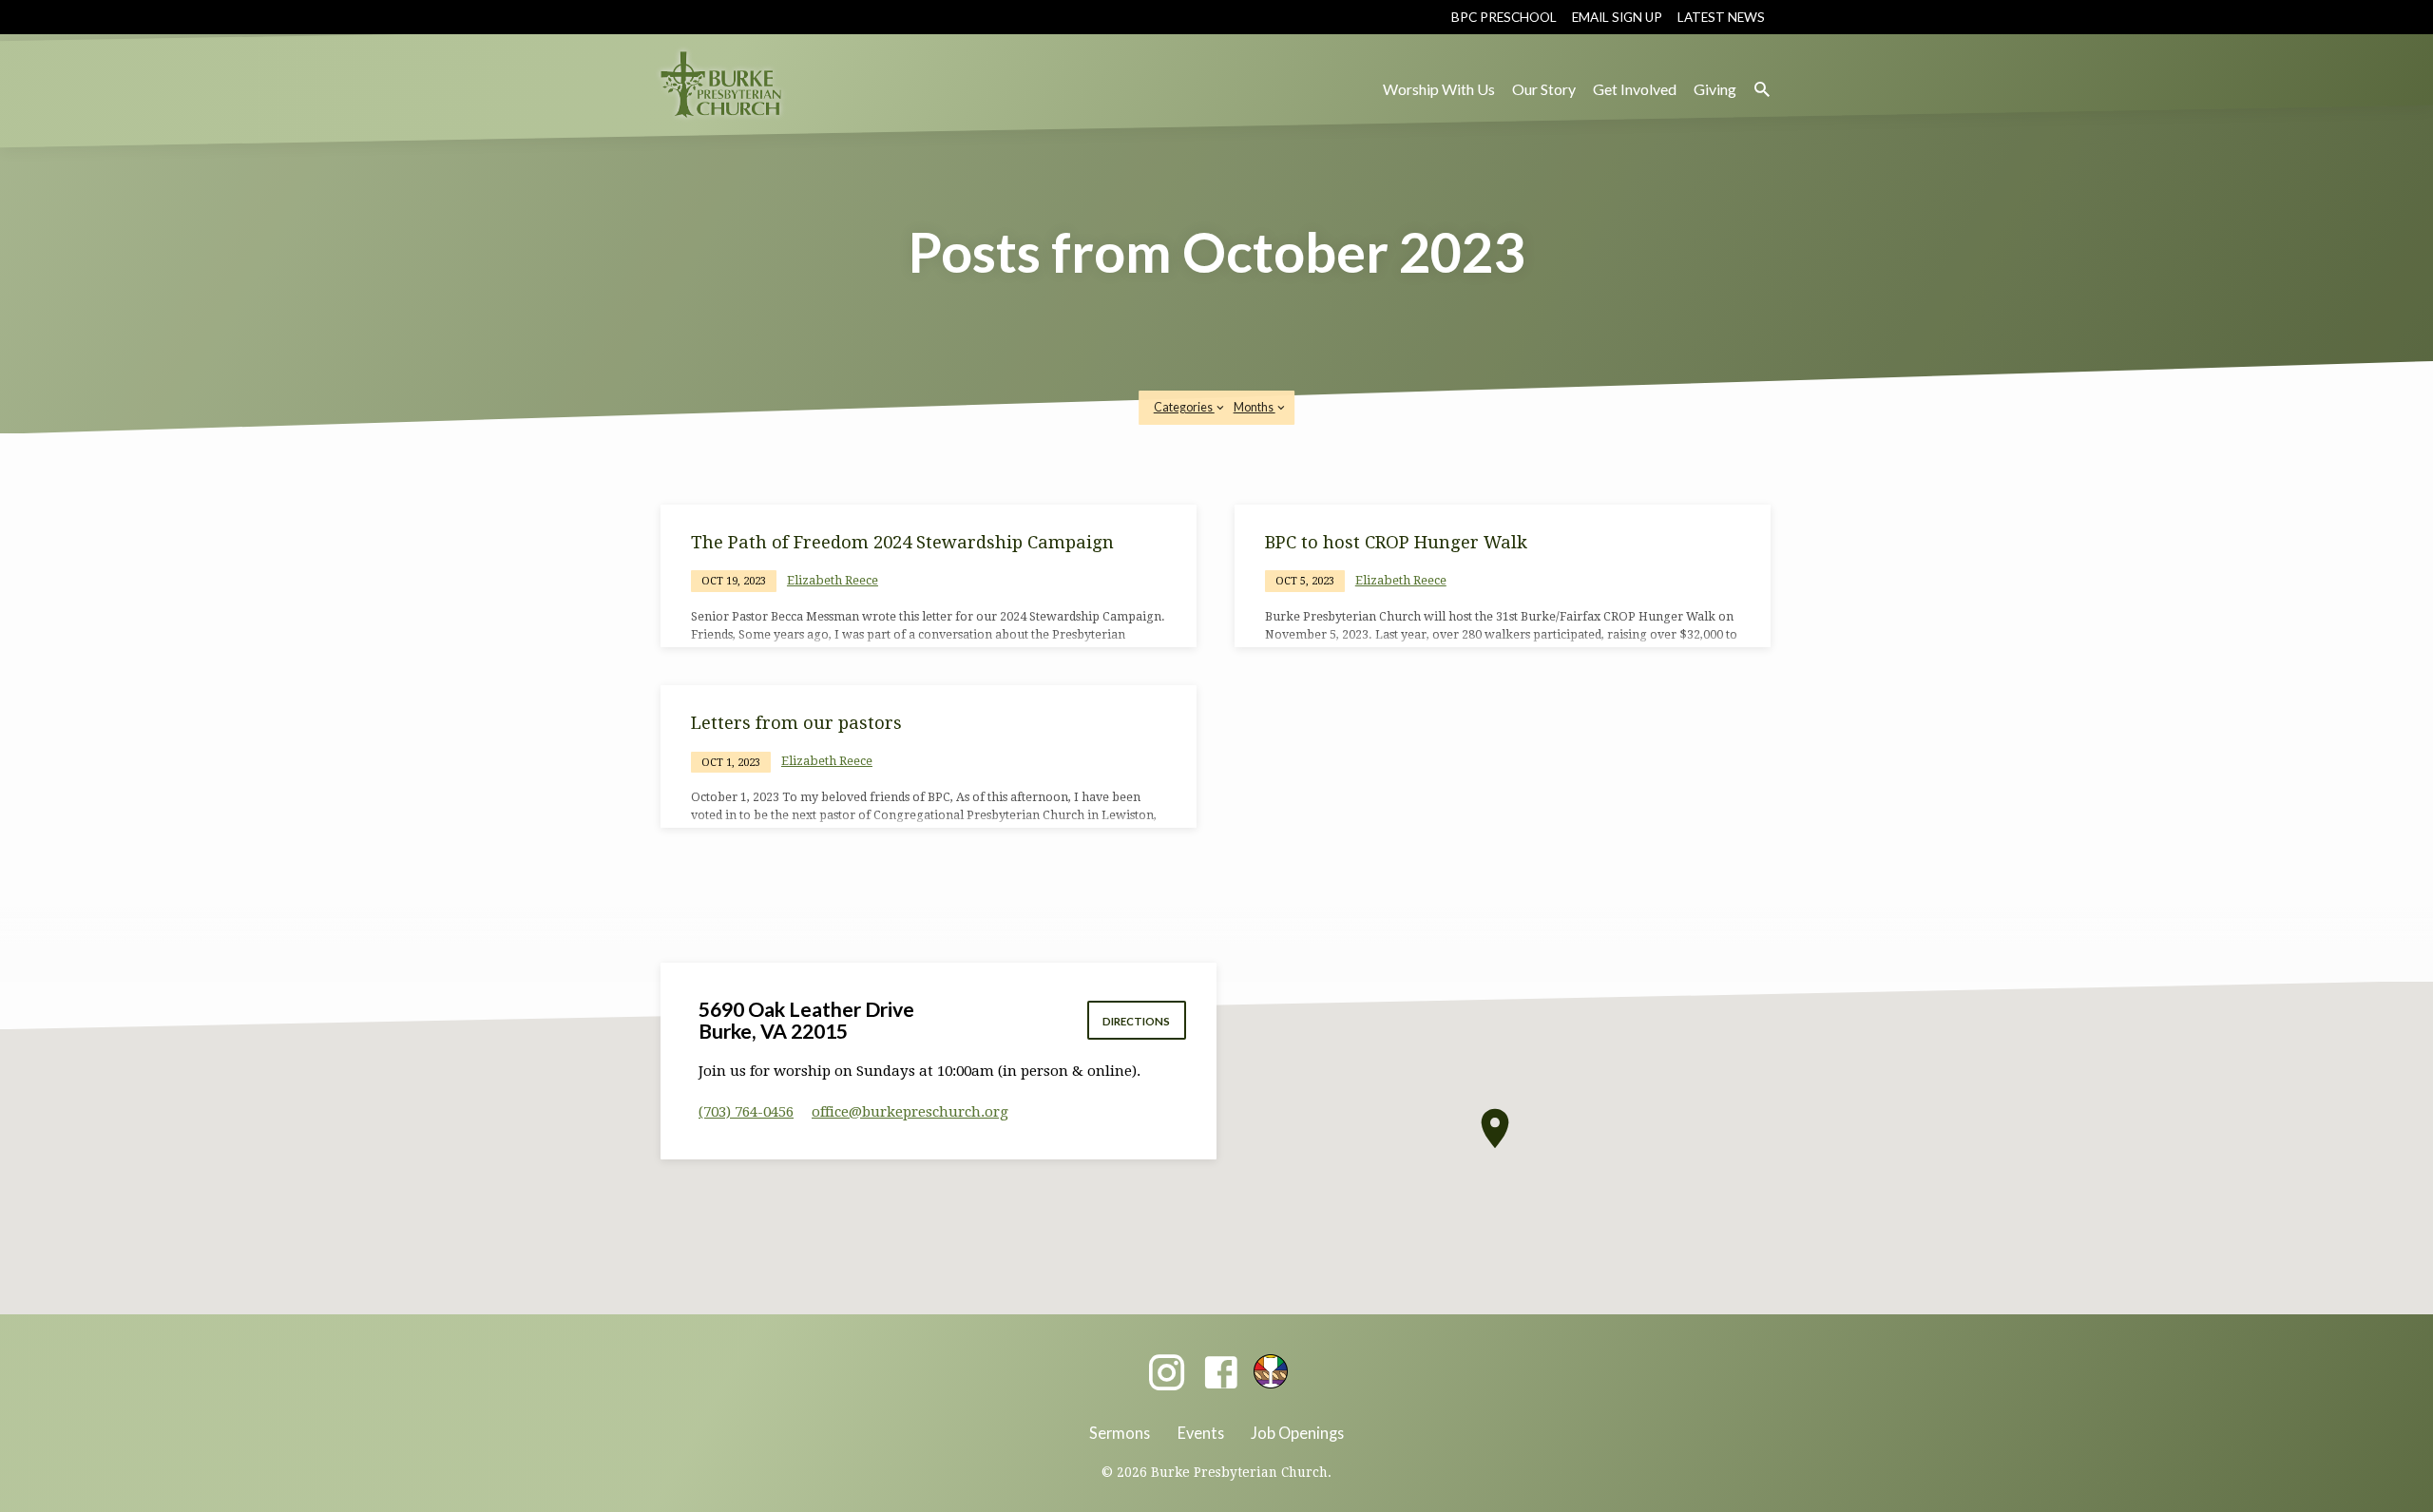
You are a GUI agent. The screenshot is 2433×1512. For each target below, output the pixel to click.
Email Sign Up (1617, 17)
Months (1255, 407)
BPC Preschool (1504, 17)
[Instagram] (1167, 1374)
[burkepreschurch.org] (1271, 1371)
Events (1201, 1433)
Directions (1136, 1021)
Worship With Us (1439, 89)
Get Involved (1635, 89)
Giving (1715, 89)
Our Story (1544, 89)
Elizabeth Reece (833, 580)
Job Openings (1297, 1433)
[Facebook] (1221, 1374)
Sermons (1120, 1433)
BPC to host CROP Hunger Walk (1396, 542)
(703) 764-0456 (746, 1112)
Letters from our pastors (796, 723)
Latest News (1721, 17)
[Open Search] (1762, 90)
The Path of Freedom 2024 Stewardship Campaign (902, 542)
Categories (1184, 407)
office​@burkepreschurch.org (910, 1112)
